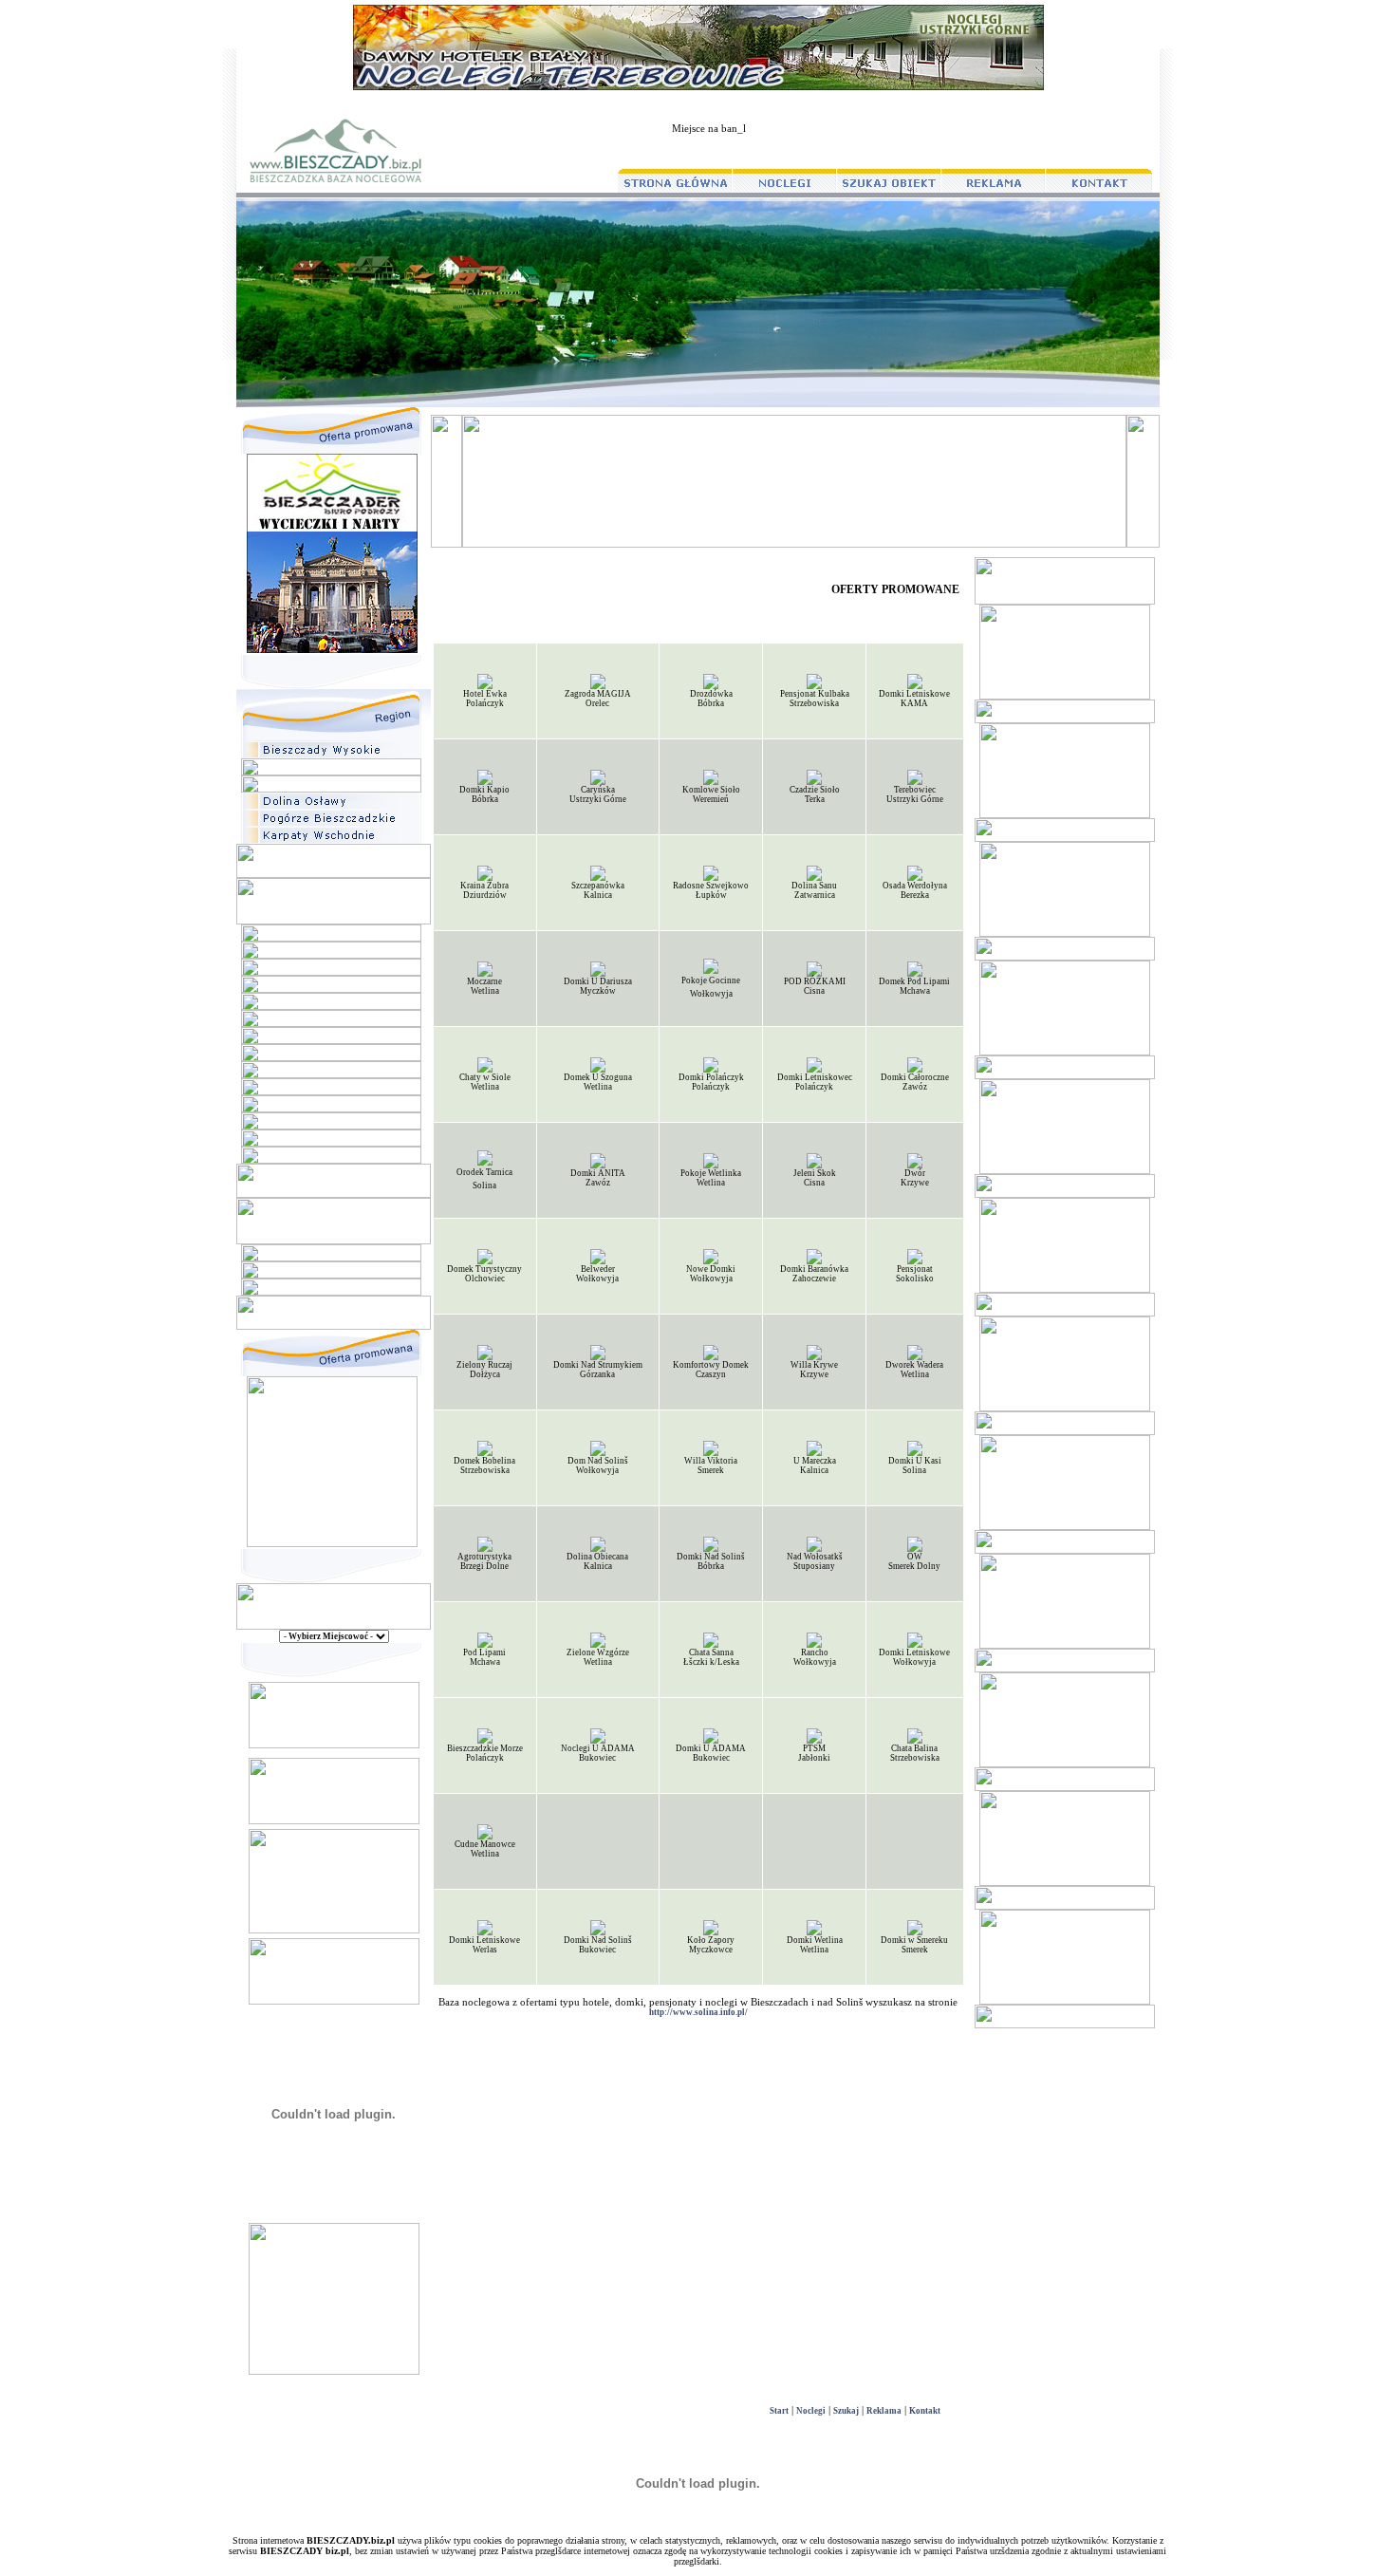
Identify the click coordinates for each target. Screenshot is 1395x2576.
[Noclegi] (334, 2002)
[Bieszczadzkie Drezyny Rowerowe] (334, 1745)
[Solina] (334, 1931)
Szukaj (846, 2411)
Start (779, 2411)
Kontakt (925, 2411)
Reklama (884, 2411)
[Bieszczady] (334, 1821)
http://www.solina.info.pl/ (698, 2012)
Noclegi (811, 2411)
